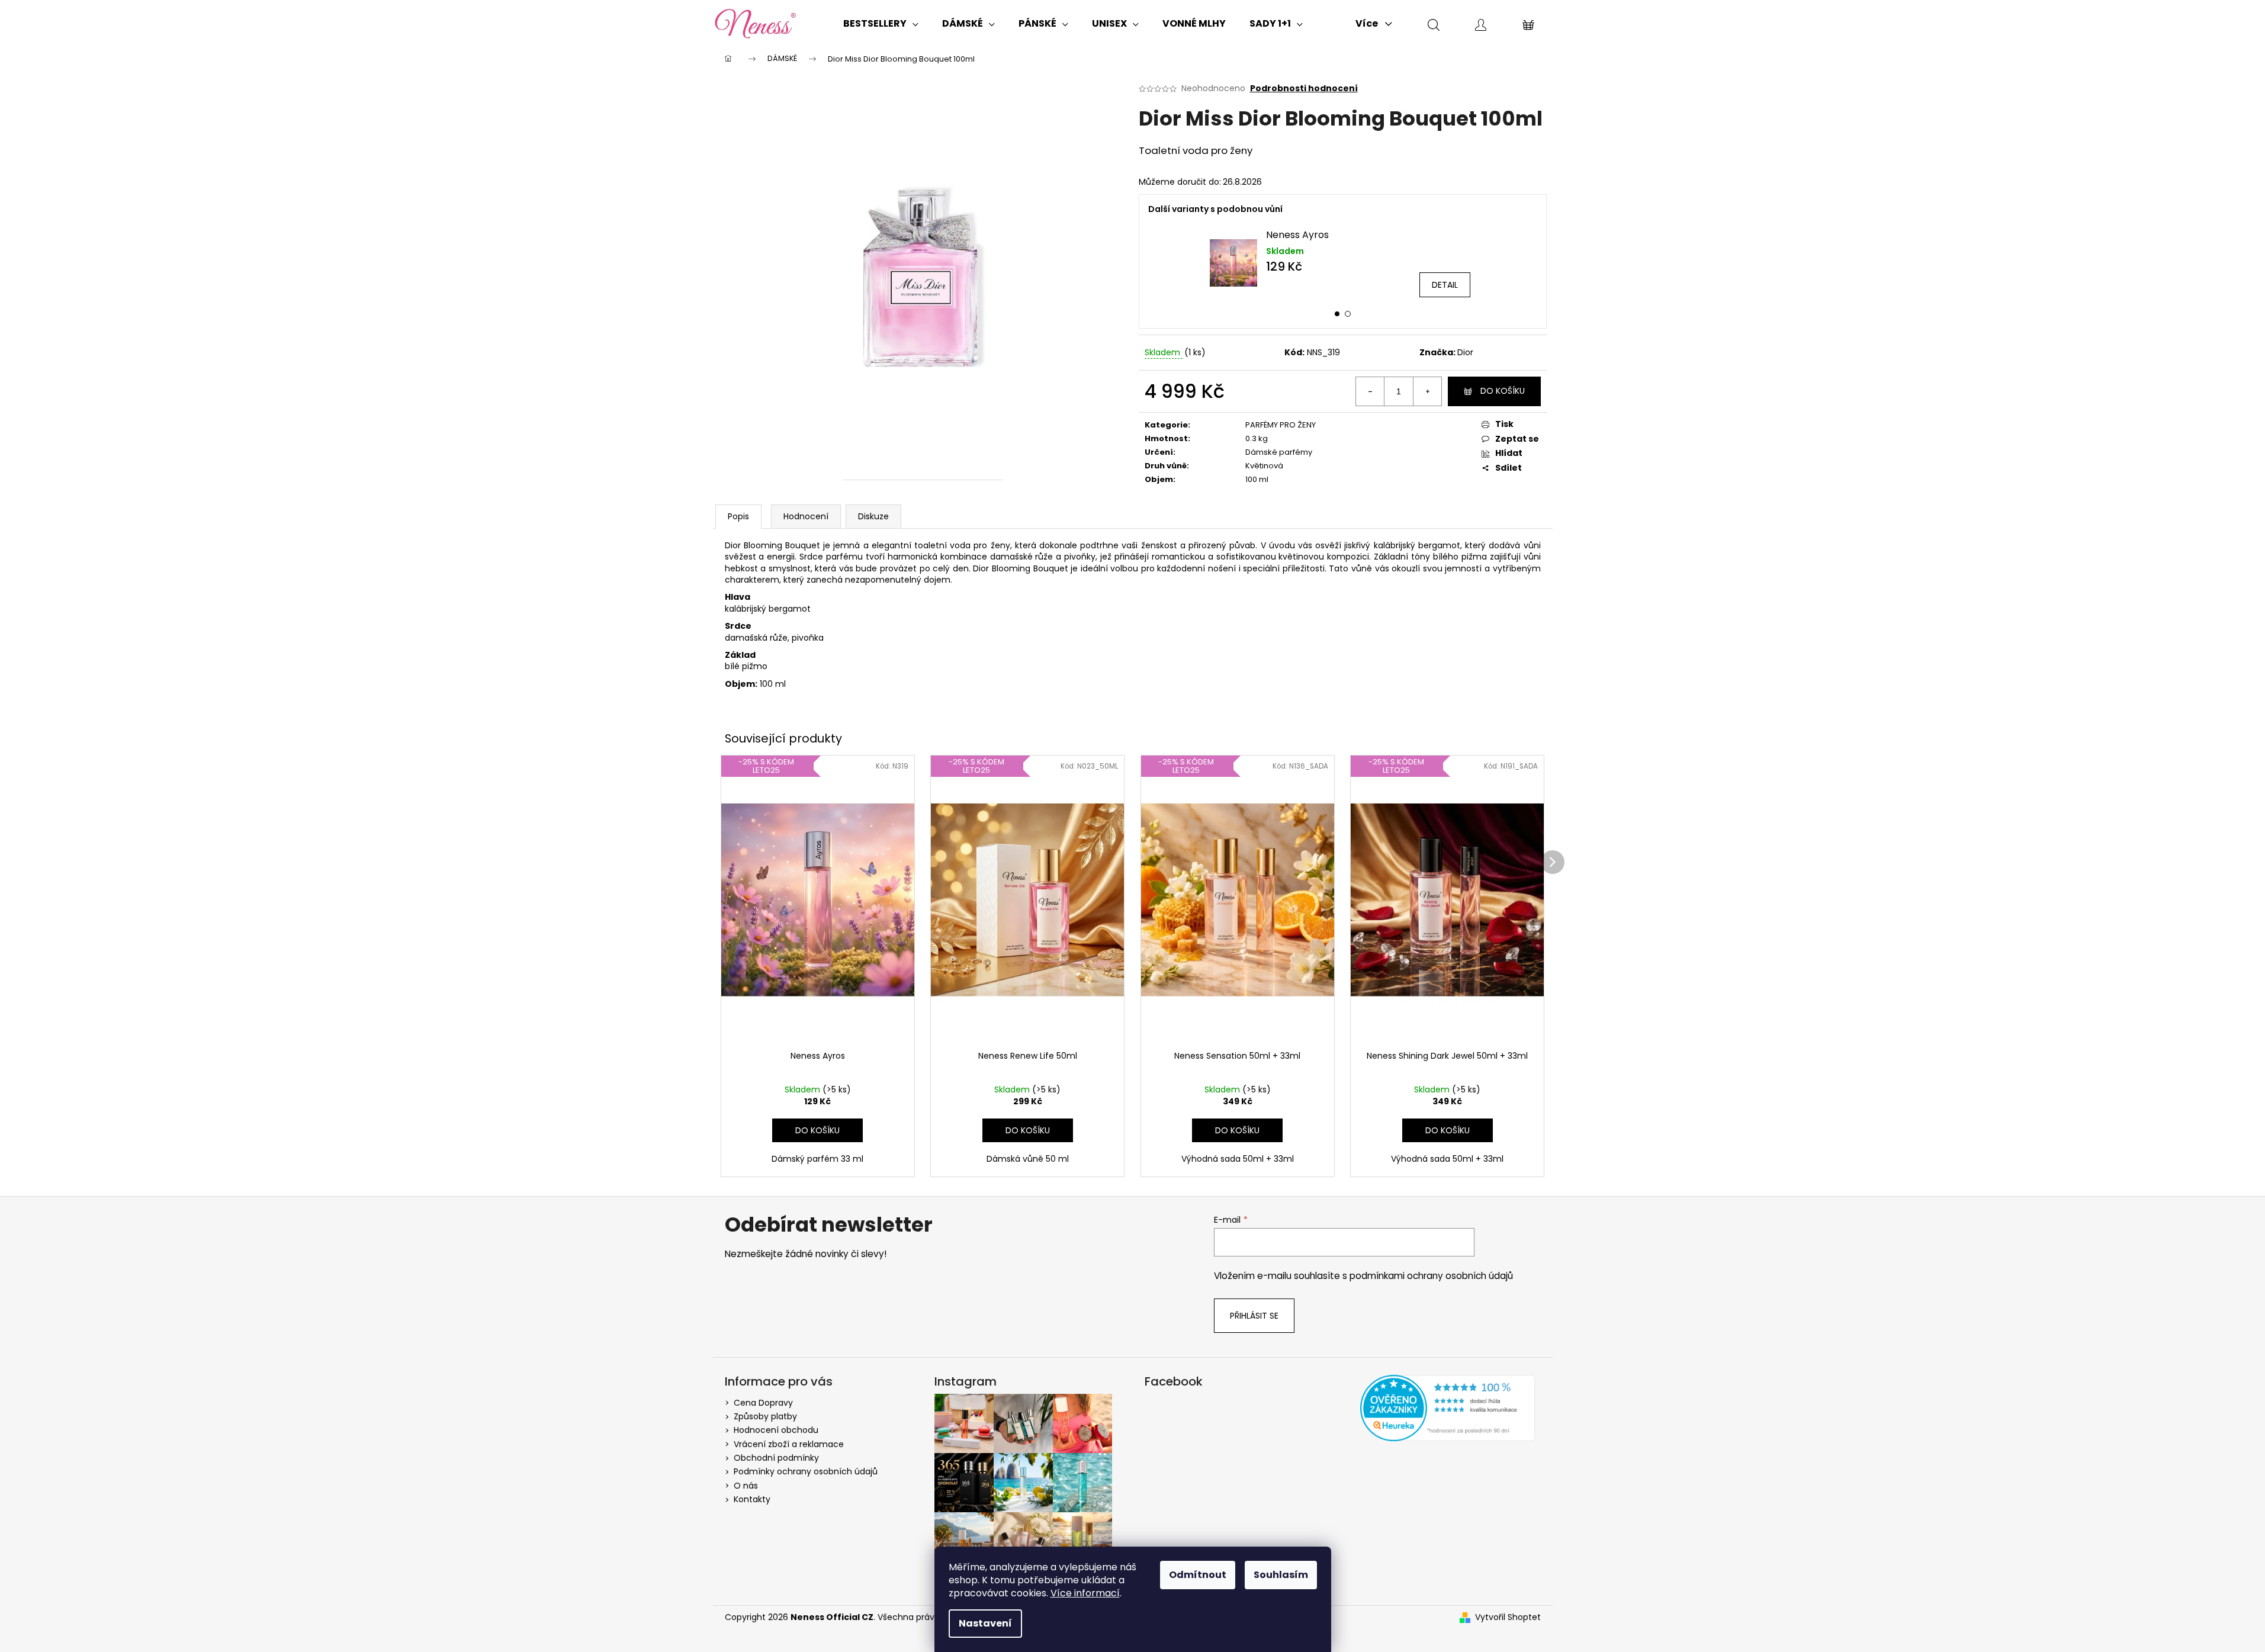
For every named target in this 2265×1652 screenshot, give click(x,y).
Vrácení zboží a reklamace (789, 1444)
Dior (1465, 352)
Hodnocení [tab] (806, 516)
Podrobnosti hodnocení (1304, 89)
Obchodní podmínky (776, 1458)
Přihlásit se (1254, 1316)
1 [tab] (1337, 314)
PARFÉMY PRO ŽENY (1281, 425)
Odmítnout (1198, 1575)
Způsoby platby (765, 1416)
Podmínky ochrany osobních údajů (806, 1471)
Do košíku (1503, 391)
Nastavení (985, 1623)
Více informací (1085, 1593)
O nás (746, 1486)
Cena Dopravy (763, 1403)
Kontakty (752, 1499)
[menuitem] (881, 24)
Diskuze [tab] (873, 516)
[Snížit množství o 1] (1370, 391)
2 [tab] (1348, 314)
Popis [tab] (738, 516)
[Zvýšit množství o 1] (1427, 391)
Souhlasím (1281, 1575)
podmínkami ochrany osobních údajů (1431, 1276)
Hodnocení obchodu (776, 1430)
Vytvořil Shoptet (1508, 1617)
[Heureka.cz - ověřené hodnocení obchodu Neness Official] (1448, 1408)
